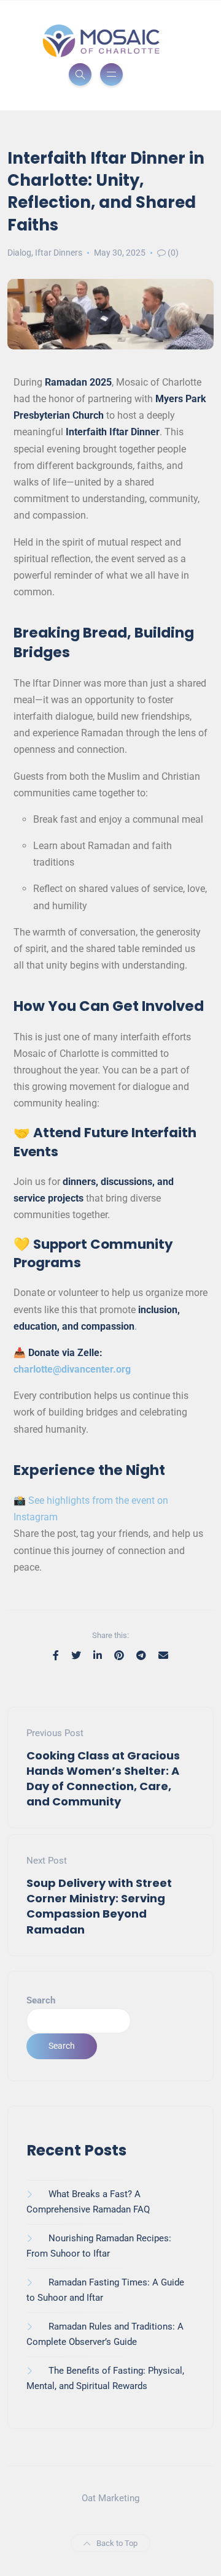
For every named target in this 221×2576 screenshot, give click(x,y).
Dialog (19, 253)
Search (41, 2000)
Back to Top (117, 2543)
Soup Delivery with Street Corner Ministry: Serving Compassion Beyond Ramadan (99, 1906)
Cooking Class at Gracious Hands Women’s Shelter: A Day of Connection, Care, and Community (103, 1779)
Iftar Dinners (59, 253)
